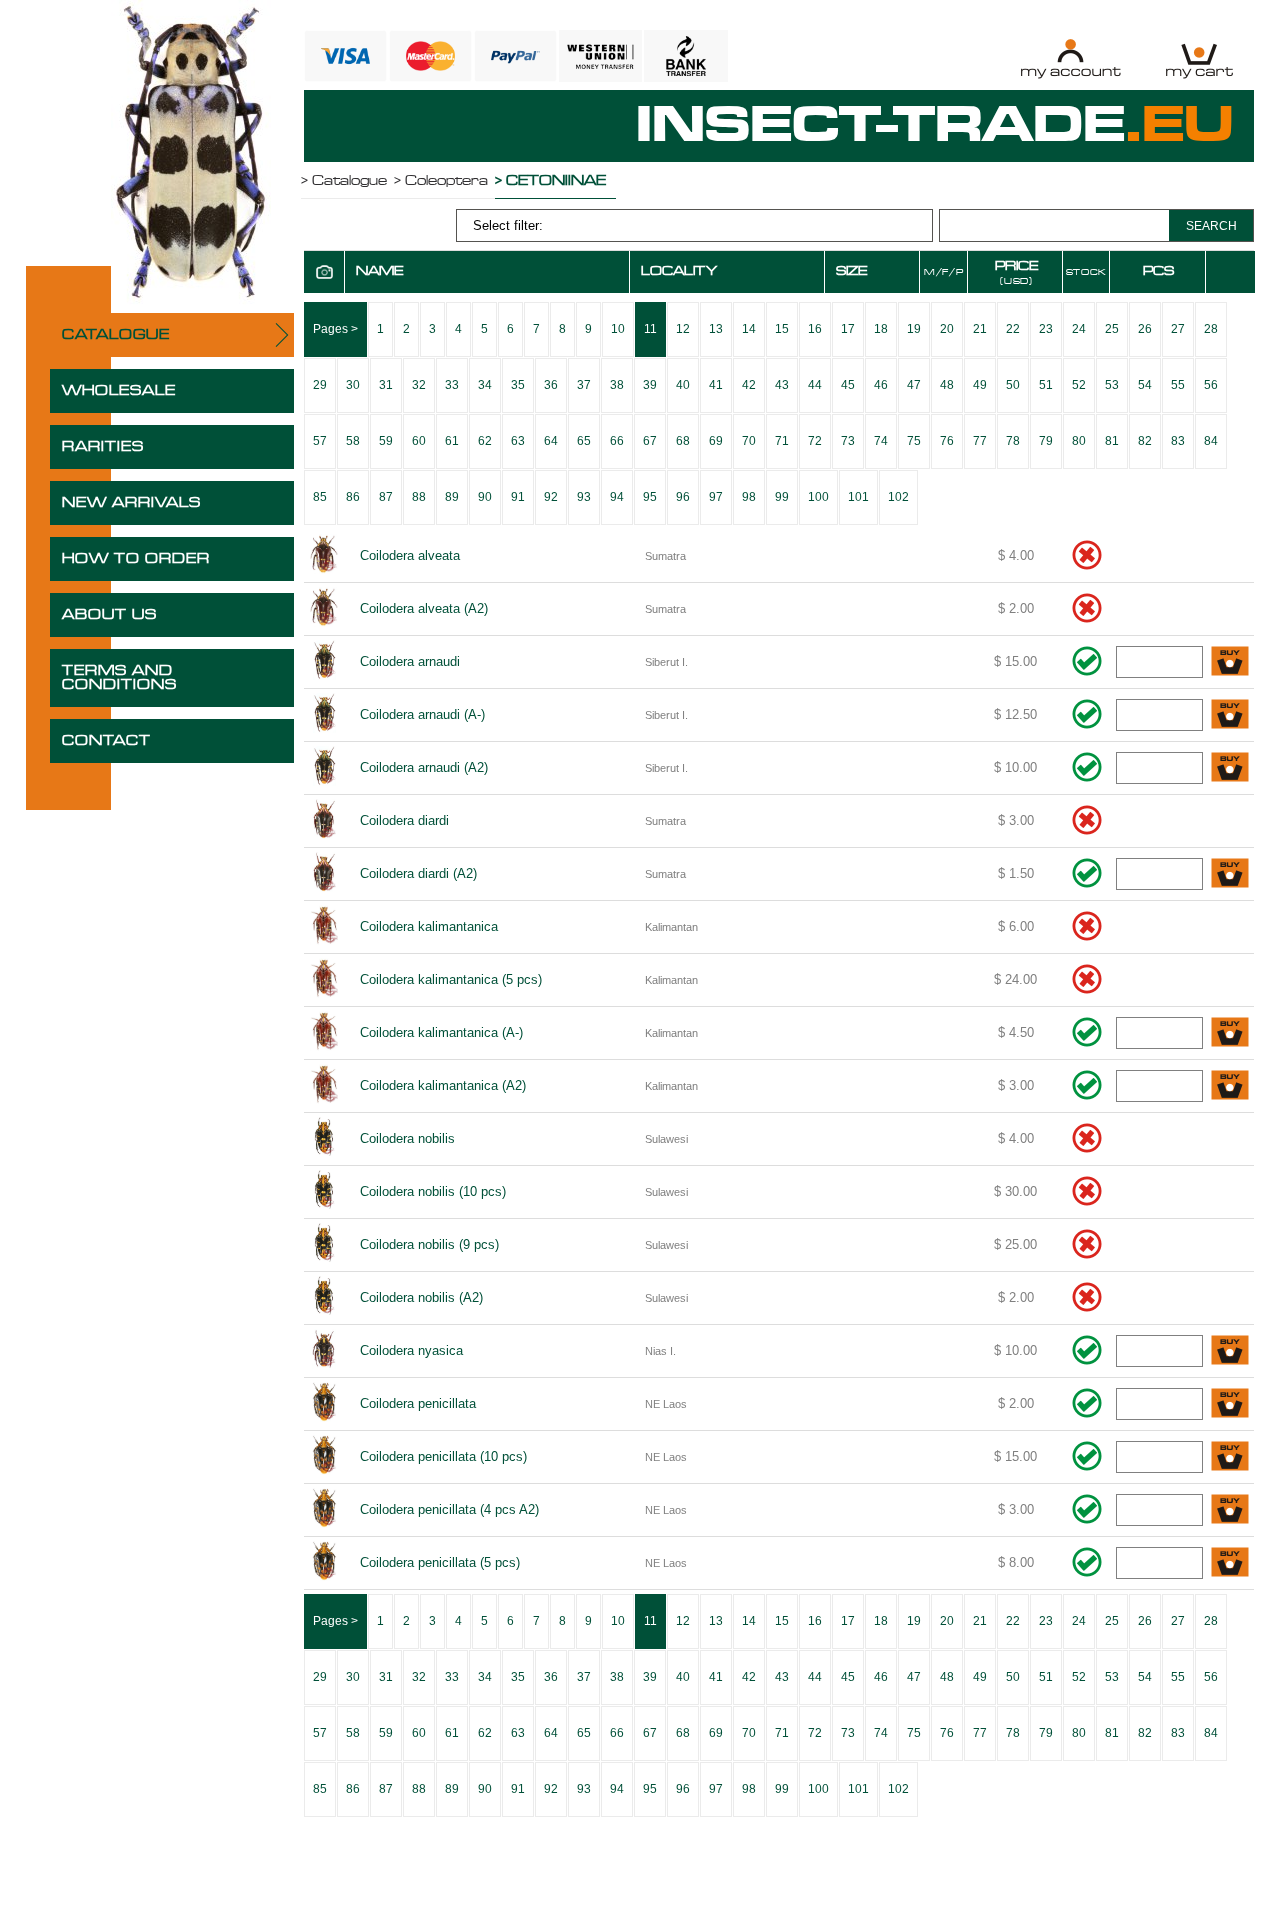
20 (947, 329)
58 (353, 441)
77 (980, 441)
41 (716, 385)
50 (1013, 385)
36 (551, 385)
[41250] (1230, 662)
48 (947, 385)
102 (898, 497)
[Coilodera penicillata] (324, 1404)
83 (1178, 441)
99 (782, 497)
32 (419, 385)
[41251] (1230, 768)
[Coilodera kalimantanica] (324, 927)
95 (650, 497)
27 (1178, 329)
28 (1211, 329)
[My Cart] (1199, 58)
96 (683, 497)
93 (584, 497)
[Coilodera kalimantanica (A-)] (324, 1033)
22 (1013, 329)
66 (617, 441)
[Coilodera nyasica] (324, 1351)
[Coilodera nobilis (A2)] (324, 1298)
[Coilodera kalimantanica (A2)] (324, 1086)
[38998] (1230, 1033)
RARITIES (103, 447)
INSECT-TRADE (935, 126)
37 (584, 385)
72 (815, 441)
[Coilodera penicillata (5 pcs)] (324, 1563)
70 (749, 441)
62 (485, 441)
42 (749, 385)
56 (1211, 385)
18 (881, 329)
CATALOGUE (116, 335)
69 (716, 441)
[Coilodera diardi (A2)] (324, 874)
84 (1211, 441)
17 (848, 329)
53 (1112, 385)
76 (947, 441)
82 (1145, 441)
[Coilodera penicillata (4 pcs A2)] (324, 1510)
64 (551, 441)
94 (617, 497)
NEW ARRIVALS (131, 503)
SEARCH (1211, 226)
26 (1145, 329)
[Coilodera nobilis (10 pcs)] (324, 1192)
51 (1046, 385)
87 (386, 497)
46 (881, 385)
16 (815, 329)
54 (1145, 385)
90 (485, 497)
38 (617, 385)
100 (818, 497)
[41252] (1230, 715)
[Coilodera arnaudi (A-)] (324, 715)
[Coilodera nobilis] (324, 1139)
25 (1112, 329)
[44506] (1230, 1510)
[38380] (1230, 1086)
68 (683, 441)
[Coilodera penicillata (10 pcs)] (324, 1457)
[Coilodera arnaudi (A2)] (324, 768)
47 (914, 385)
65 (584, 441)
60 (419, 441)
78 (1013, 441)
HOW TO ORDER (136, 559)
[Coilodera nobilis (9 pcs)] (324, 1245)
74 (881, 441)
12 (683, 329)
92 (551, 497)
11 (650, 329)
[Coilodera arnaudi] (324, 662)
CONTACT (106, 741)
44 (815, 385)
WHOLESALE (119, 391)
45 (848, 385)
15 (782, 329)
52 (1079, 385)
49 (980, 385)
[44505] (1230, 1457)
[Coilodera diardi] (324, 821)
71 (782, 441)
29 (320, 385)
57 (320, 441)
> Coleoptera (441, 181)
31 (386, 385)
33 (452, 385)
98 (749, 497)
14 (749, 329)
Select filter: (508, 225)
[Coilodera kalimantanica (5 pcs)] (324, 980)
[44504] (1230, 1563)
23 (1046, 329)
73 (848, 441)
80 (1079, 441)
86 (353, 497)
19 (914, 329)
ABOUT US (109, 615)
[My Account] (1070, 58)
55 (1178, 385)
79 (1046, 441)
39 (650, 385)
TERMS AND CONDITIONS (119, 678)
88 (419, 497)
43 (782, 385)
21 (980, 329)
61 (452, 441)
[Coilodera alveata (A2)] (324, 609)
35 (518, 385)
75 (914, 441)
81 (1112, 441)
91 (518, 497)
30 (353, 385)
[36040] (1230, 874)
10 (618, 329)
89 (452, 497)
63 (518, 441)
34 (485, 385)
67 (650, 441)
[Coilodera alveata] (324, 556)
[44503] (1230, 1404)
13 (716, 329)
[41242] (1230, 1351)
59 (386, 441)
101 (858, 497)
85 (320, 497)
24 (1079, 329)
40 (683, 385)
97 (716, 497)
